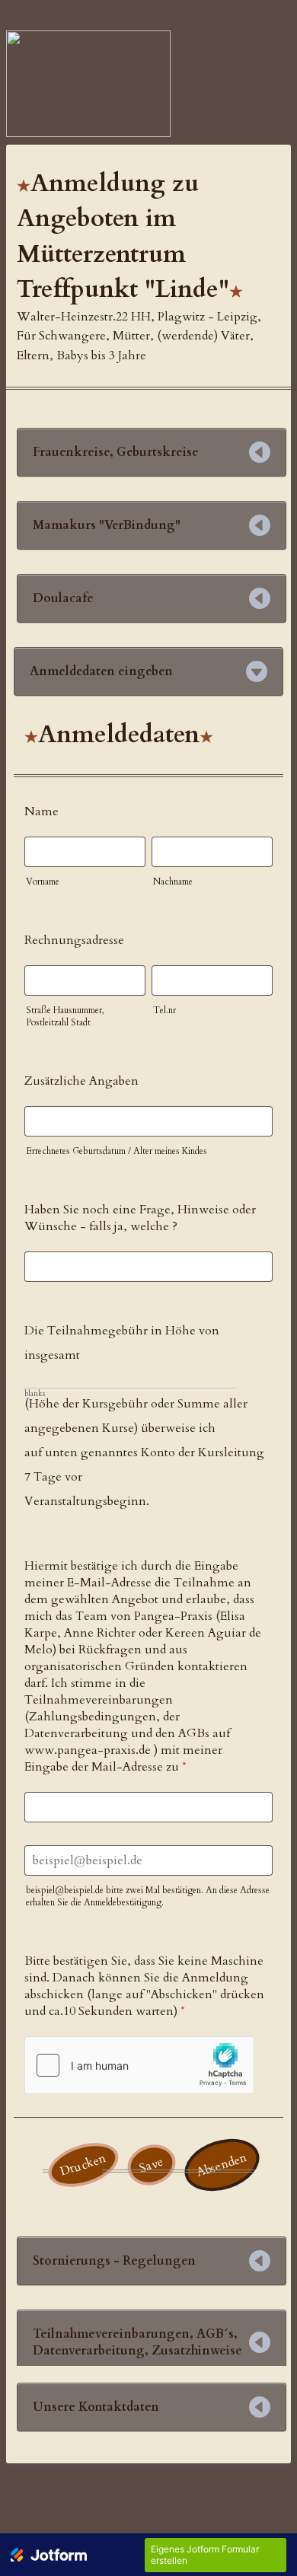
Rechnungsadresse (74, 940)
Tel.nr (164, 1010)
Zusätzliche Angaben (81, 1081)
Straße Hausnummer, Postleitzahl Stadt (65, 1016)
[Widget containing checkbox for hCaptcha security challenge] (139, 2065)
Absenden (222, 2165)
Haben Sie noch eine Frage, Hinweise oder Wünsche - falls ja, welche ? (140, 1218)
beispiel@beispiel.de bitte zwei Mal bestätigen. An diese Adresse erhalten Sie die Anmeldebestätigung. (148, 1896)
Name (42, 811)
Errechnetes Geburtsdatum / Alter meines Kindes (117, 1151)
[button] (152, 452)
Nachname (173, 882)
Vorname (43, 882)
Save (151, 2165)
